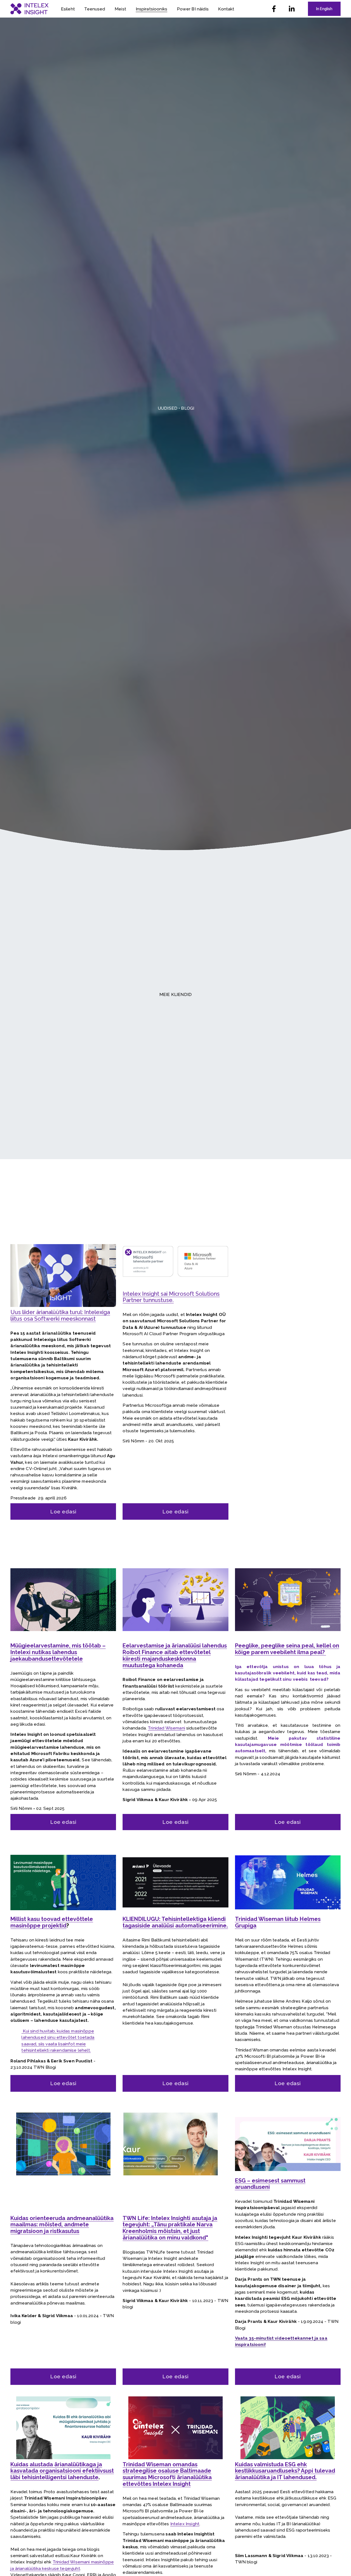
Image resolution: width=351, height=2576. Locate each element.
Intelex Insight (185, 2524)
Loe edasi (63, 1512)
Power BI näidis (193, 9)
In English (324, 9)
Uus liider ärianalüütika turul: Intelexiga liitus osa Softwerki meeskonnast (60, 1315)
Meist (120, 9)
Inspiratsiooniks (152, 9)
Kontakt (226, 9)
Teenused (95, 9)
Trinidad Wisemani (166, 1728)
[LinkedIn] (291, 9)
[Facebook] (274, 9)
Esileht (68, 9)
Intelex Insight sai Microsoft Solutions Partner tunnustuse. (171, 1297)
